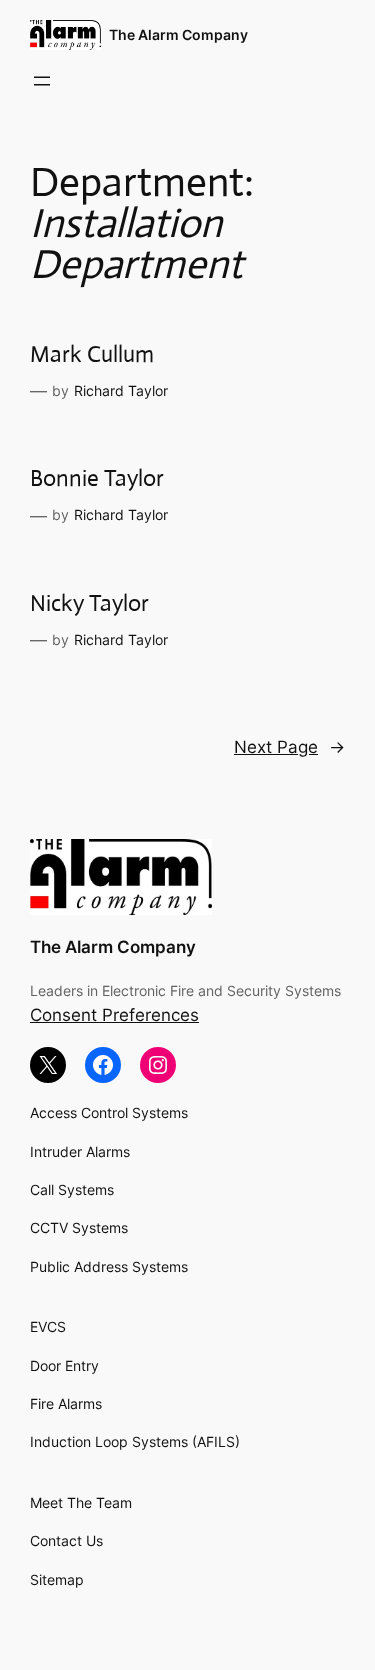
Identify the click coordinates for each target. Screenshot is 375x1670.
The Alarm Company (178, 34)
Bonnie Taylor (97, 478)
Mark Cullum (92, 354)
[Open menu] (42, 81)
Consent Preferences (114, 1015)
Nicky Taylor (89, 603)
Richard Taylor (121, 390)
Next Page (289, 747)
